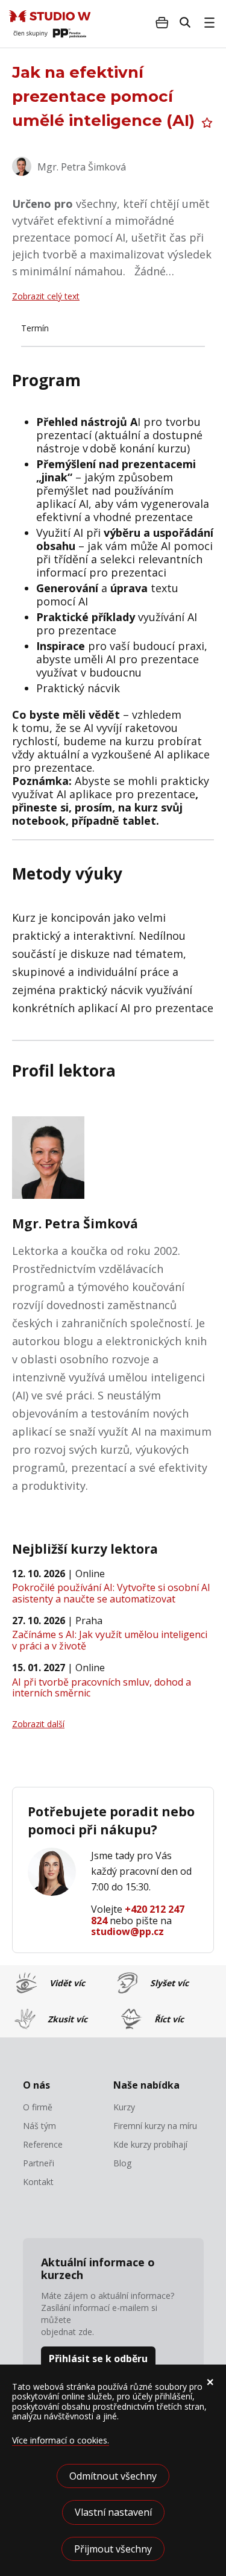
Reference (43, 2145)
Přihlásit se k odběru (98, 2359)
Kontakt (38, 2182)
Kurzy (124, 2107)
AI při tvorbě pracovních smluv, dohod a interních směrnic (102, 1687)
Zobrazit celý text (46, 296)
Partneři (39, 2163)
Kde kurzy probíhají (150, 2145)
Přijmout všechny (113, 2549)
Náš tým (39, 2126)
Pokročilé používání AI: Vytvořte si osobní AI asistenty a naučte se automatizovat (111, 1593)
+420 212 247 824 (138, 1915)
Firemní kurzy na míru (155, 2126)
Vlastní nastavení (113, 2512)
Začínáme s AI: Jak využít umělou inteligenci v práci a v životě (110, 1640)
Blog (122, 2163)
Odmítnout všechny (113, 2476)
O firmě (38, 2107)
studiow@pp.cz (127, 1931)
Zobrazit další (38, 1724)
